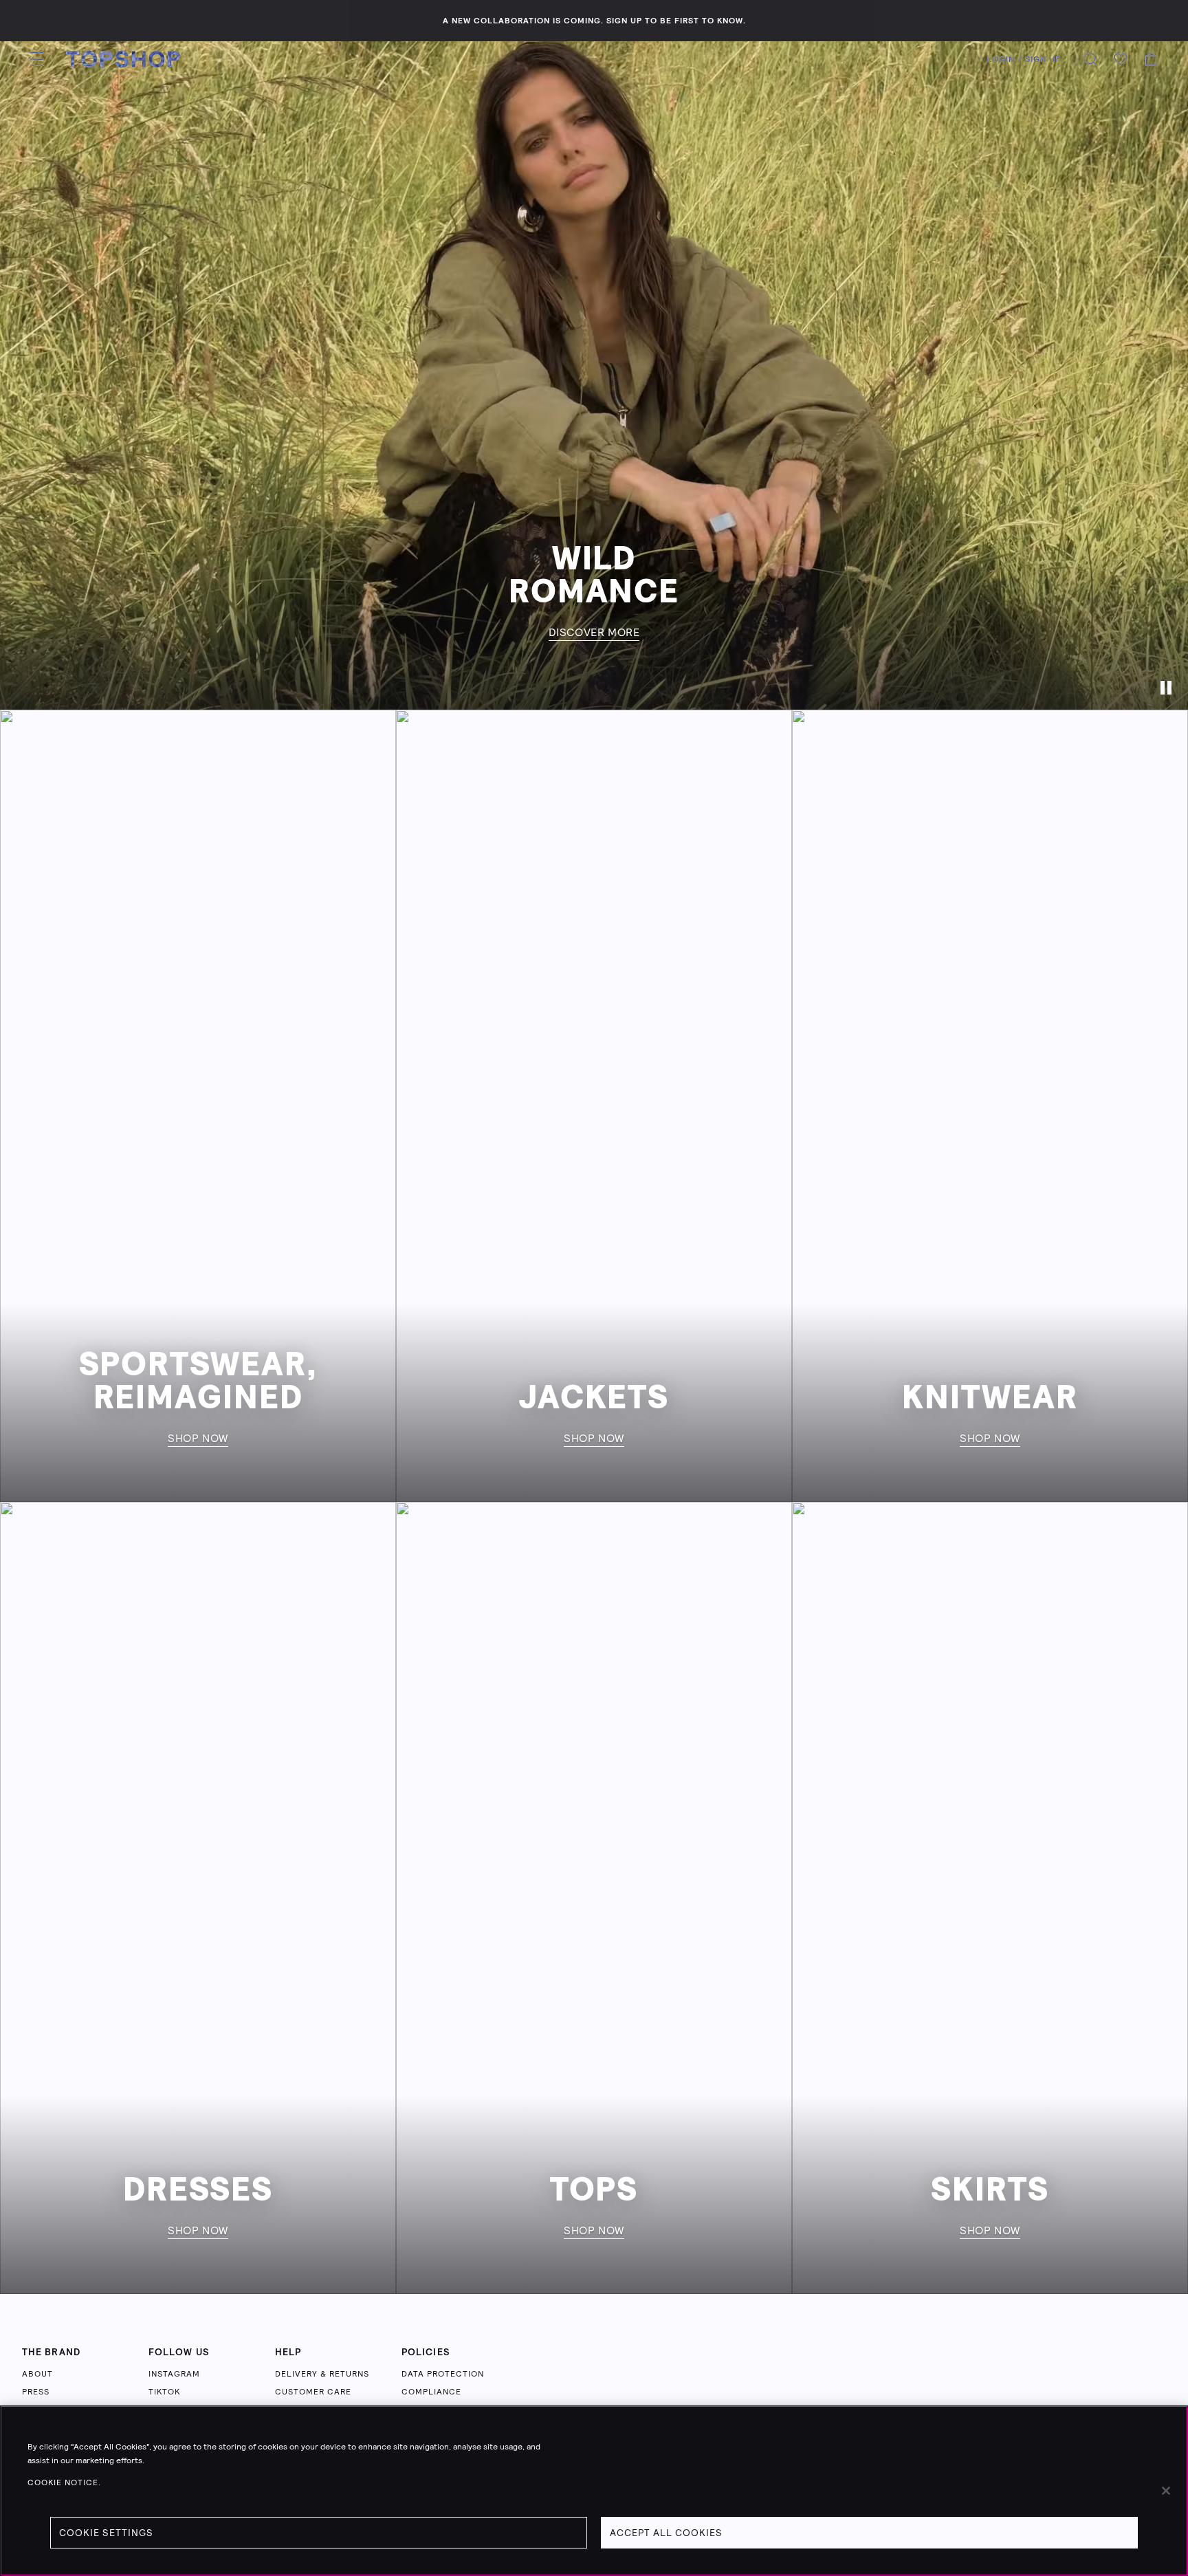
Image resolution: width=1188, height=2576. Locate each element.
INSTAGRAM (174, 2374)
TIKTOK (164, 2392)
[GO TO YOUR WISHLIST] (1121, 59)
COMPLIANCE (431, 2392)
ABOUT (37, 2374)
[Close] (1166, 2491)
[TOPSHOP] (123, 59)
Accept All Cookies (666, 2533)
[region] (594, 2491)
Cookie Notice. (64, 2482)
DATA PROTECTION (443, 2374)
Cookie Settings (106, 2533)
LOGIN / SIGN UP (1024, 59)
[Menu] (37, 59)
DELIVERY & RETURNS (322, 2374)
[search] (1090, 59)
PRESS (36, 2392)
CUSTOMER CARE (313, 2392)
